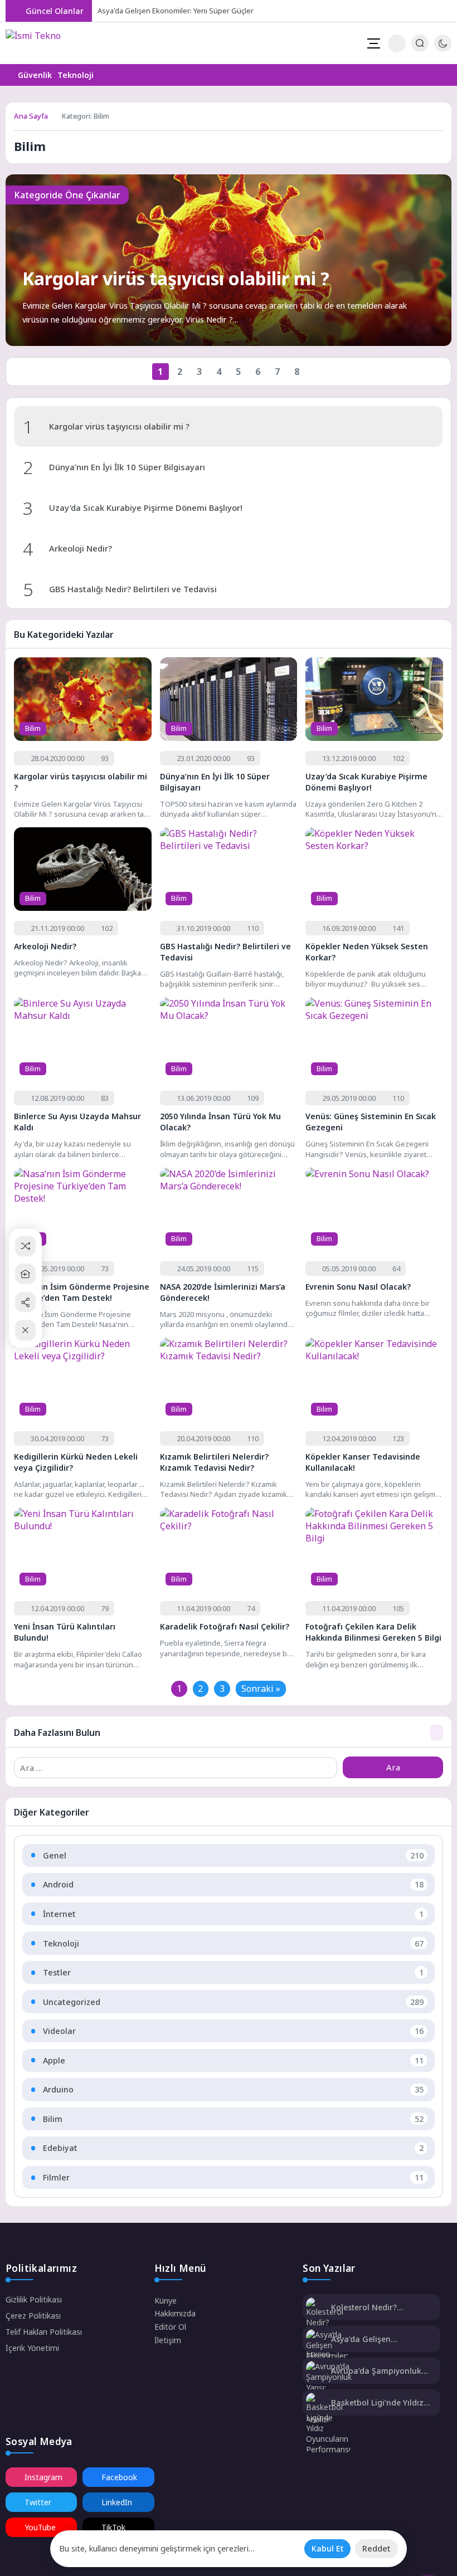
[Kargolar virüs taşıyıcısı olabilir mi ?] (229, 260)
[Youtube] (420, 11)
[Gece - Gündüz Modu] (443, 49)
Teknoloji (76, 75)
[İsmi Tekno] (40, 43)
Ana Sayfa (31, 116)
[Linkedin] (448, 11)
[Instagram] (406, 11)
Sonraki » (261, 1689)
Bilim (33, 728)
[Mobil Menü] (373, 43)
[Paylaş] (25, 1302)
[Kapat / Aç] (25, 1330)
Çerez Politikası (33, 2316)
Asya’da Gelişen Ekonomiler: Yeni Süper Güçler (375, 2339)
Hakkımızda (175, 2313)
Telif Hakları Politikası (44, 2332)
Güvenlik (35, 75)
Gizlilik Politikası (34, 2299)
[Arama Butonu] (420, 43)
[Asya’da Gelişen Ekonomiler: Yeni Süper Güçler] (327, 2356)
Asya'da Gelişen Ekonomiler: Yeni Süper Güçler (176, 11)
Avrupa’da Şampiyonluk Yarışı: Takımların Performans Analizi (376, 2371)
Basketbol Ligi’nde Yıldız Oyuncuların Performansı (379, 2402)
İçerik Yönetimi (32, 2348)
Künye (166, 2301)
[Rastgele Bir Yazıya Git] (25, 1246)
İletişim (168, 2340)
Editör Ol (170, 2327)
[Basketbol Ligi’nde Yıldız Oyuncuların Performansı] (328, 2424)
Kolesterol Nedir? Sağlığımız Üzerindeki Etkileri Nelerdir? (373, 2307)
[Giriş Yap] (397, 43)
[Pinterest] (434, 11)
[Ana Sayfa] (25, 1274)
